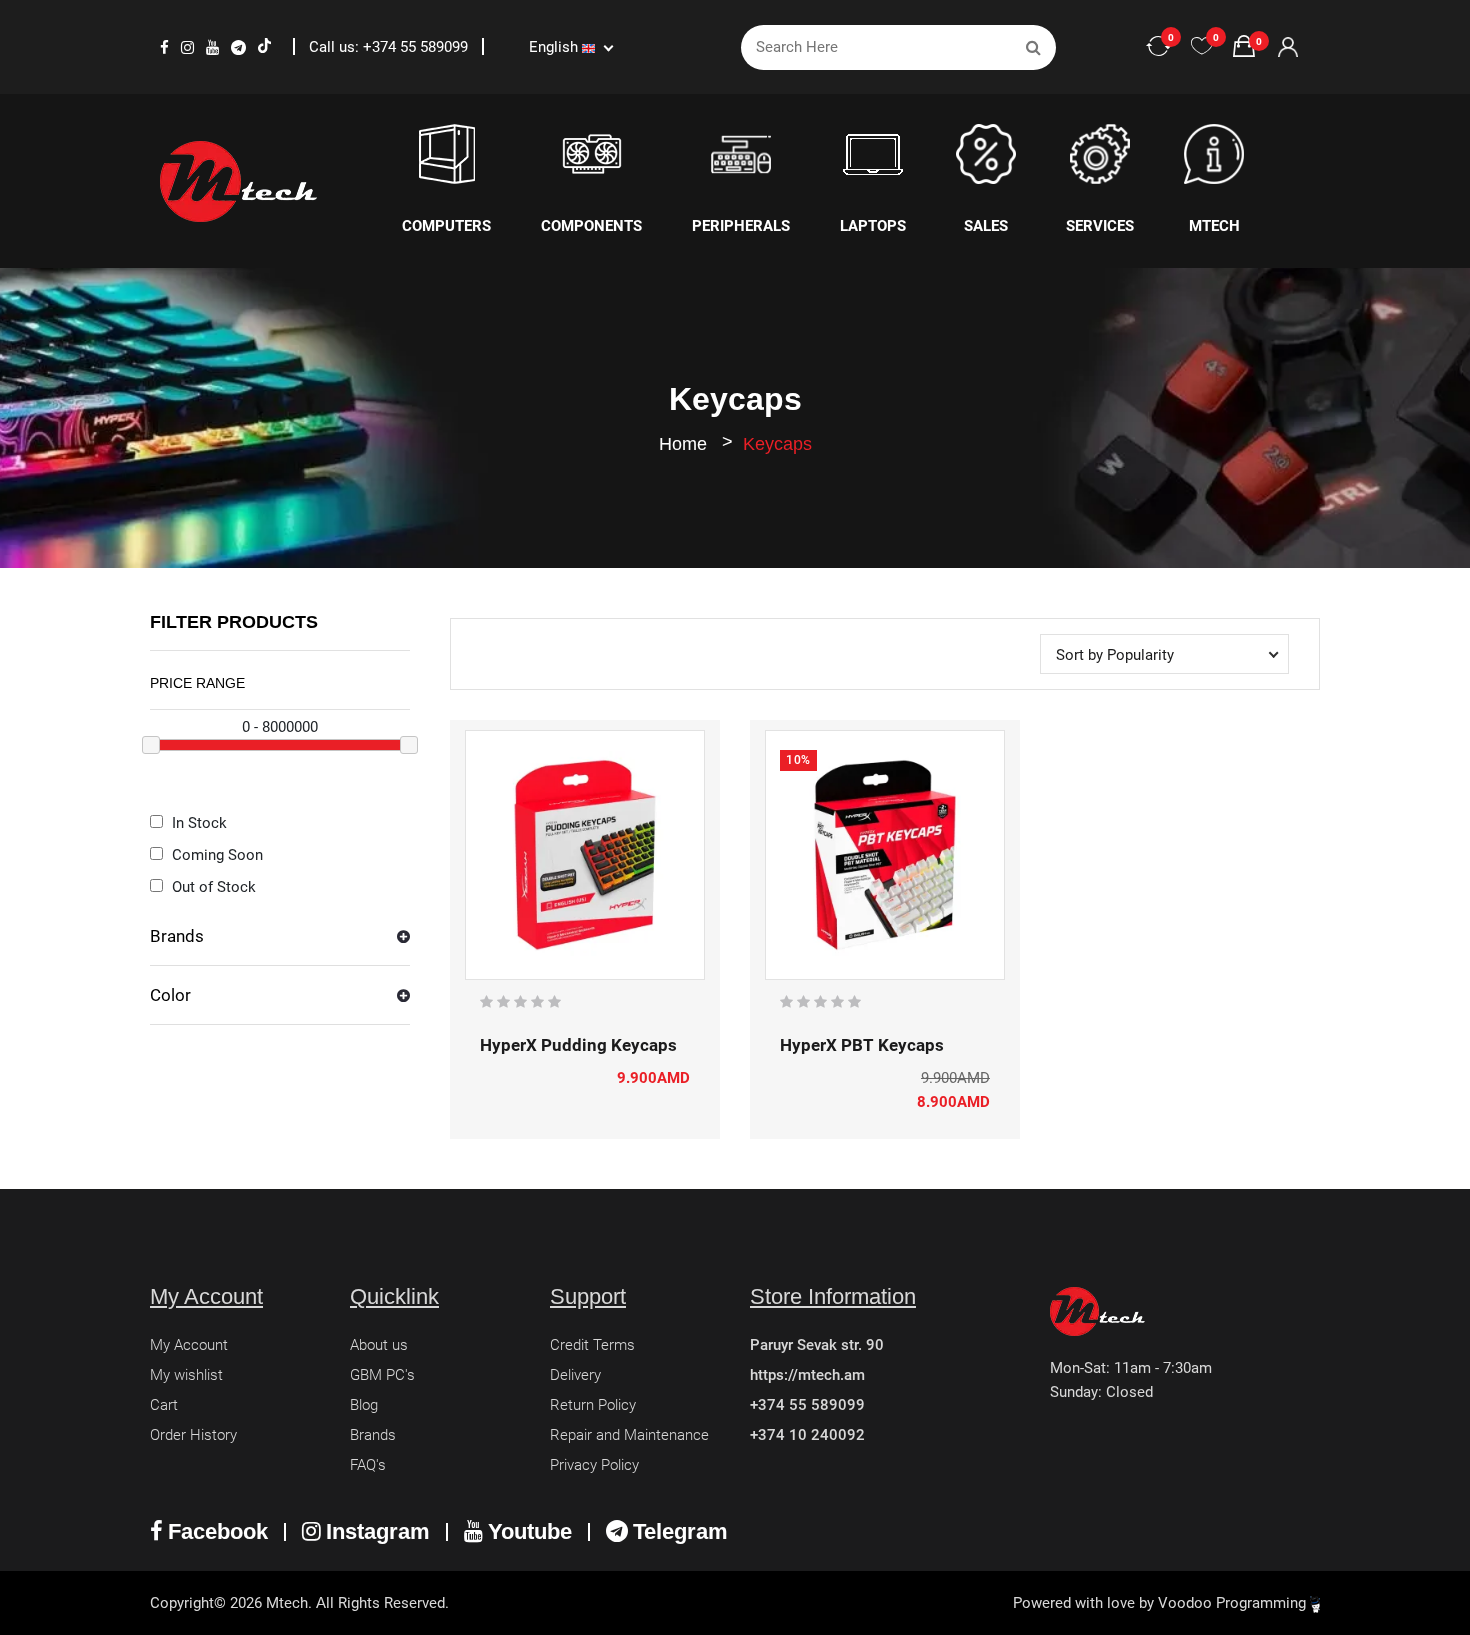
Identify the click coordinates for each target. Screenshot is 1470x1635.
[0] (1202, 47)
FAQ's (368, 1465)
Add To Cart (551, 969)
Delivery (575, 1375)
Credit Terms (592, 1345)
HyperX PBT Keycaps (862, 1045)
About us (379, 1345)
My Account (189, 1345)
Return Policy (593, 1405)
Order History (193, 1435)
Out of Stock (212, 887)
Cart (164, 1405)
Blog (364, 1405)
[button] (280, 944)
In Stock (197, 823)
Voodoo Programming (1234, 1603)
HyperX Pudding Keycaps (578, 1045)
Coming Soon (215, 855)
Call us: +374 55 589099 (390, 47)
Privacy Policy (594, 1465)
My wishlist (186, 1375)
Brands (177, 936)
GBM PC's (382, 1375)
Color (170, 995)
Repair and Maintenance (629, 1435)
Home (683, 444)
